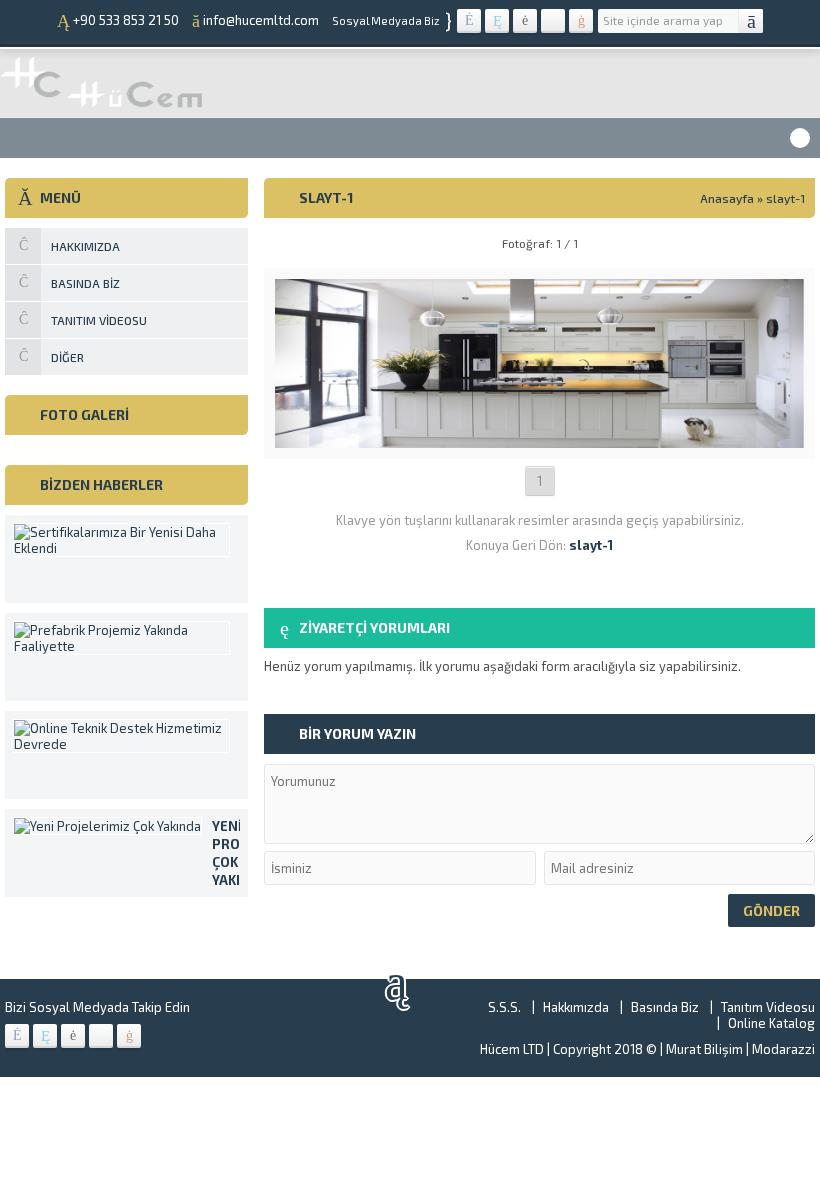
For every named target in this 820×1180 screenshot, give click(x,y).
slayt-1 (785, 198)
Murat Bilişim (704, 1049)
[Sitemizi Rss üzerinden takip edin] (581, 21)
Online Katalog (771, 1023)
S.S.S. (504, 1007)
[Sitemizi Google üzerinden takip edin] (525, 21)
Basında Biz (665, 1007)
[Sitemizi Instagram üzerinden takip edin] (553, 21)
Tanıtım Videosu (768, 1007)
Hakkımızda (576, 1007)
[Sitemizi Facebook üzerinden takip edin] (469, 21)
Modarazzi (783, 1049)
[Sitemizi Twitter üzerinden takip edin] (497, 21)
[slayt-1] (539, 440)
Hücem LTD (512, 1049)
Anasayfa (727, 198)
